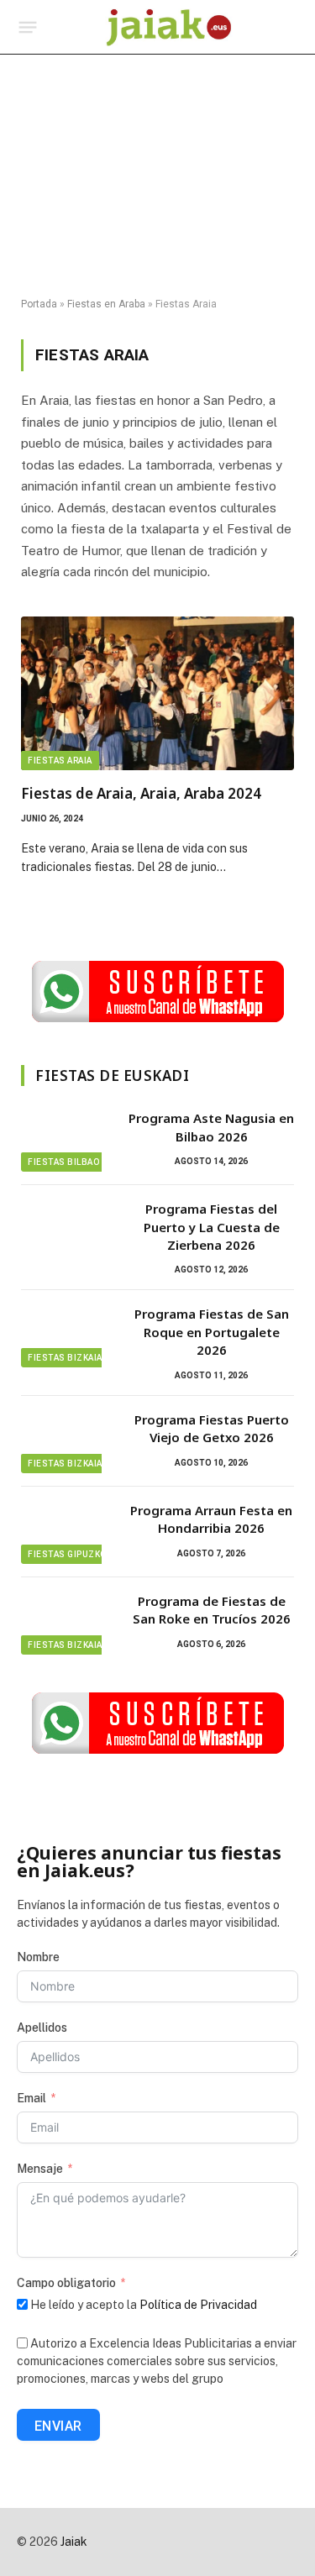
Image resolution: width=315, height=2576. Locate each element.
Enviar (58, 2426)
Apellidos (42, 2028)
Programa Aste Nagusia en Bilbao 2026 (211, 1127)
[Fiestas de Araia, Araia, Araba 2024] (157, 693)
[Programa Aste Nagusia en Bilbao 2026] (67, 1140)
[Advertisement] (157, 176)
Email (31, 2098)
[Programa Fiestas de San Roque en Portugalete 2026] (67, 1335)
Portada (39, 304)
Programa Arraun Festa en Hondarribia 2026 (211, 1519)
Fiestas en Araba (106, 304)
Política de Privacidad (198, 2305)
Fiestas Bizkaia (65, 1358)
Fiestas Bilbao (63, 1162)
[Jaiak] (169, 27)
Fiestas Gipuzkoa (70, 1554)
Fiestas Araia (60, 761)
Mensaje (40, 2169)
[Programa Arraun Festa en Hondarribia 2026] (67, 1532)
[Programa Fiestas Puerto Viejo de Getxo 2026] (67, 1441)
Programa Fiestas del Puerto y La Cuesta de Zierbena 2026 (212, 1227)
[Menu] (28, 28)
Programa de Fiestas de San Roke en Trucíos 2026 (212, 1610)
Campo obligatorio (66, 2283)
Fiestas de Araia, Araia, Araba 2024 (141, 793)
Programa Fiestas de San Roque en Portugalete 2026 (212, 1332)
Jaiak (74, 2542)
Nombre (38, 1957)
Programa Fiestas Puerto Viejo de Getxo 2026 (212, 1428)
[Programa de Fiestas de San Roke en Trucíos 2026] (67, 1623)
